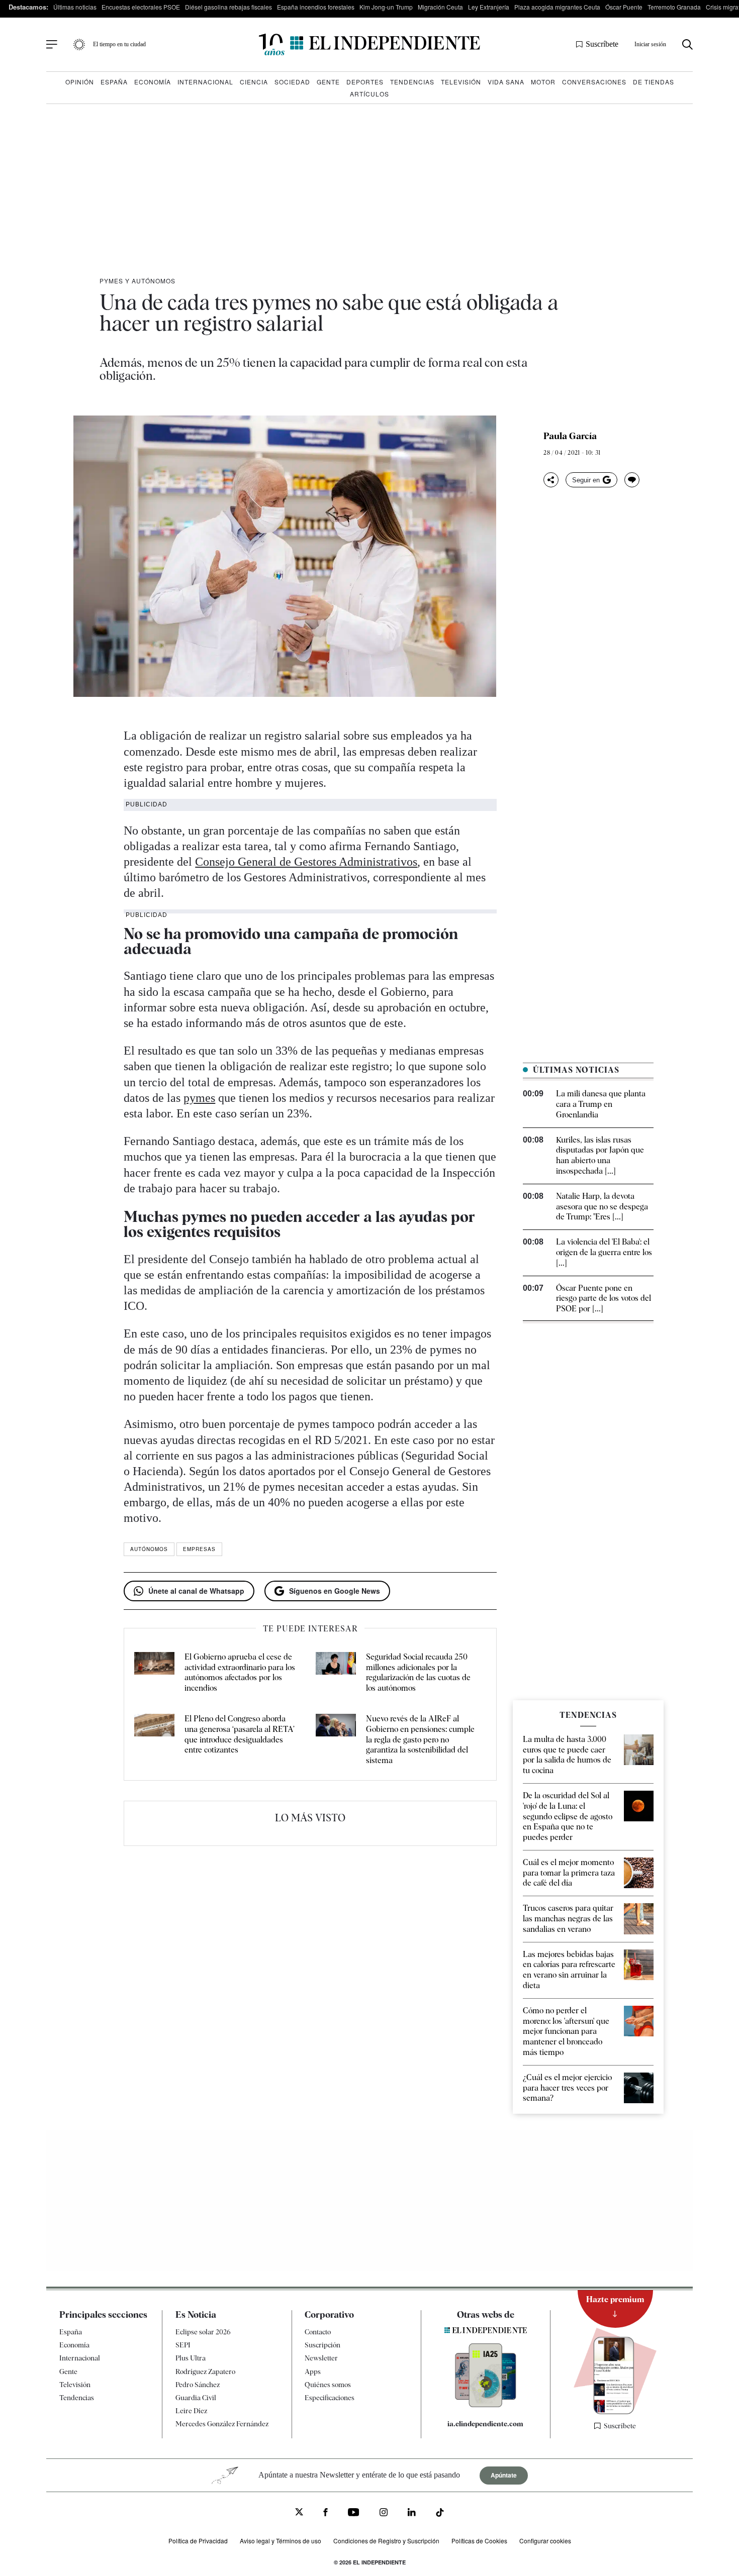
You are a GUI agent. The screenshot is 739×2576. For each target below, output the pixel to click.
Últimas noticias (75, 7)
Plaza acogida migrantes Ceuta (557, 7)
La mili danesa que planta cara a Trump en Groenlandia (601, 1104)
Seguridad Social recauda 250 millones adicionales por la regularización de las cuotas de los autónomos (418, 1672)
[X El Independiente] (299, 2513)
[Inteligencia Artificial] (486, 2405)
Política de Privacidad (198, 2541)
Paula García (570, 436)
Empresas (199, 1549)
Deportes (365, 82)
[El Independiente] (369, 44)
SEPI (183, 2345)
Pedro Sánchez (198, 2385)
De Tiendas (654, 82)
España (114, 82)
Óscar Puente (624, 7)
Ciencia (254, 82)
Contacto (318, 2332)
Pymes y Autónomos (137, 281)
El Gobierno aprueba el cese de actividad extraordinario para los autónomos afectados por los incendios (240, 1672)
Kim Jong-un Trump (386, 7)
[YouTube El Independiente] (354, 2513)
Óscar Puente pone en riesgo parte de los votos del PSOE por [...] (604, 1299)
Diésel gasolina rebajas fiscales (228, 7)
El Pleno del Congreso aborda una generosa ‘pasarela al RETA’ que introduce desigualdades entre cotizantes (240, 1734)
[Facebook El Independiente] (326, 2513)
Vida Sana (506, 82)
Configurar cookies (545, 2541)
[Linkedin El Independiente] (412, 2513)
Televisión (461, 82)
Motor (543, 82)
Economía (153, 82)
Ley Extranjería (489, 7)
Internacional (205, 82)
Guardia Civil (196, 2398)
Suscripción (322, 2345)
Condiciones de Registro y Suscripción (386, 2541)
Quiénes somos (328, 2385)
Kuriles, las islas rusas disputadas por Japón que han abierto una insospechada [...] (600, 1155)
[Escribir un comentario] (632, 480)
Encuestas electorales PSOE (141, 7)
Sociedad (292, 82)
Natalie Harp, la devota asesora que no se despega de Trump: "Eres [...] (602, 1207)
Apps (313, 2372)
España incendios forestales (316, 7)
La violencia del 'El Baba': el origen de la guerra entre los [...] (604, 1252)
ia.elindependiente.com (485, 2424)
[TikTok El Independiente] (440, 2514)
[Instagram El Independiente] (384, 2513)
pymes (199, 1098)
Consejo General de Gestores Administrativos (306, 862)
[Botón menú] (52, 45)
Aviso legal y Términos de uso (281, 2541)
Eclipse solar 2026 (203, 2332)
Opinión (80, 82)
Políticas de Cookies (479, 2541)
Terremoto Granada (674, 7)
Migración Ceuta (440, 7)
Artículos (369, 94)
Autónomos (149, 1549)
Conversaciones (594, 82)
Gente (328, 82)
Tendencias (412, 82)
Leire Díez (191, 2411)
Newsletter (321, 2358)
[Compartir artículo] (551, 480)
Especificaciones (330, 2398)
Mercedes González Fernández (222, 2424)
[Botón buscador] (687, 44)
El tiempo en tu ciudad (119, 44)
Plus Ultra (191, 2358)
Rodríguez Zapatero (205, 2372)
